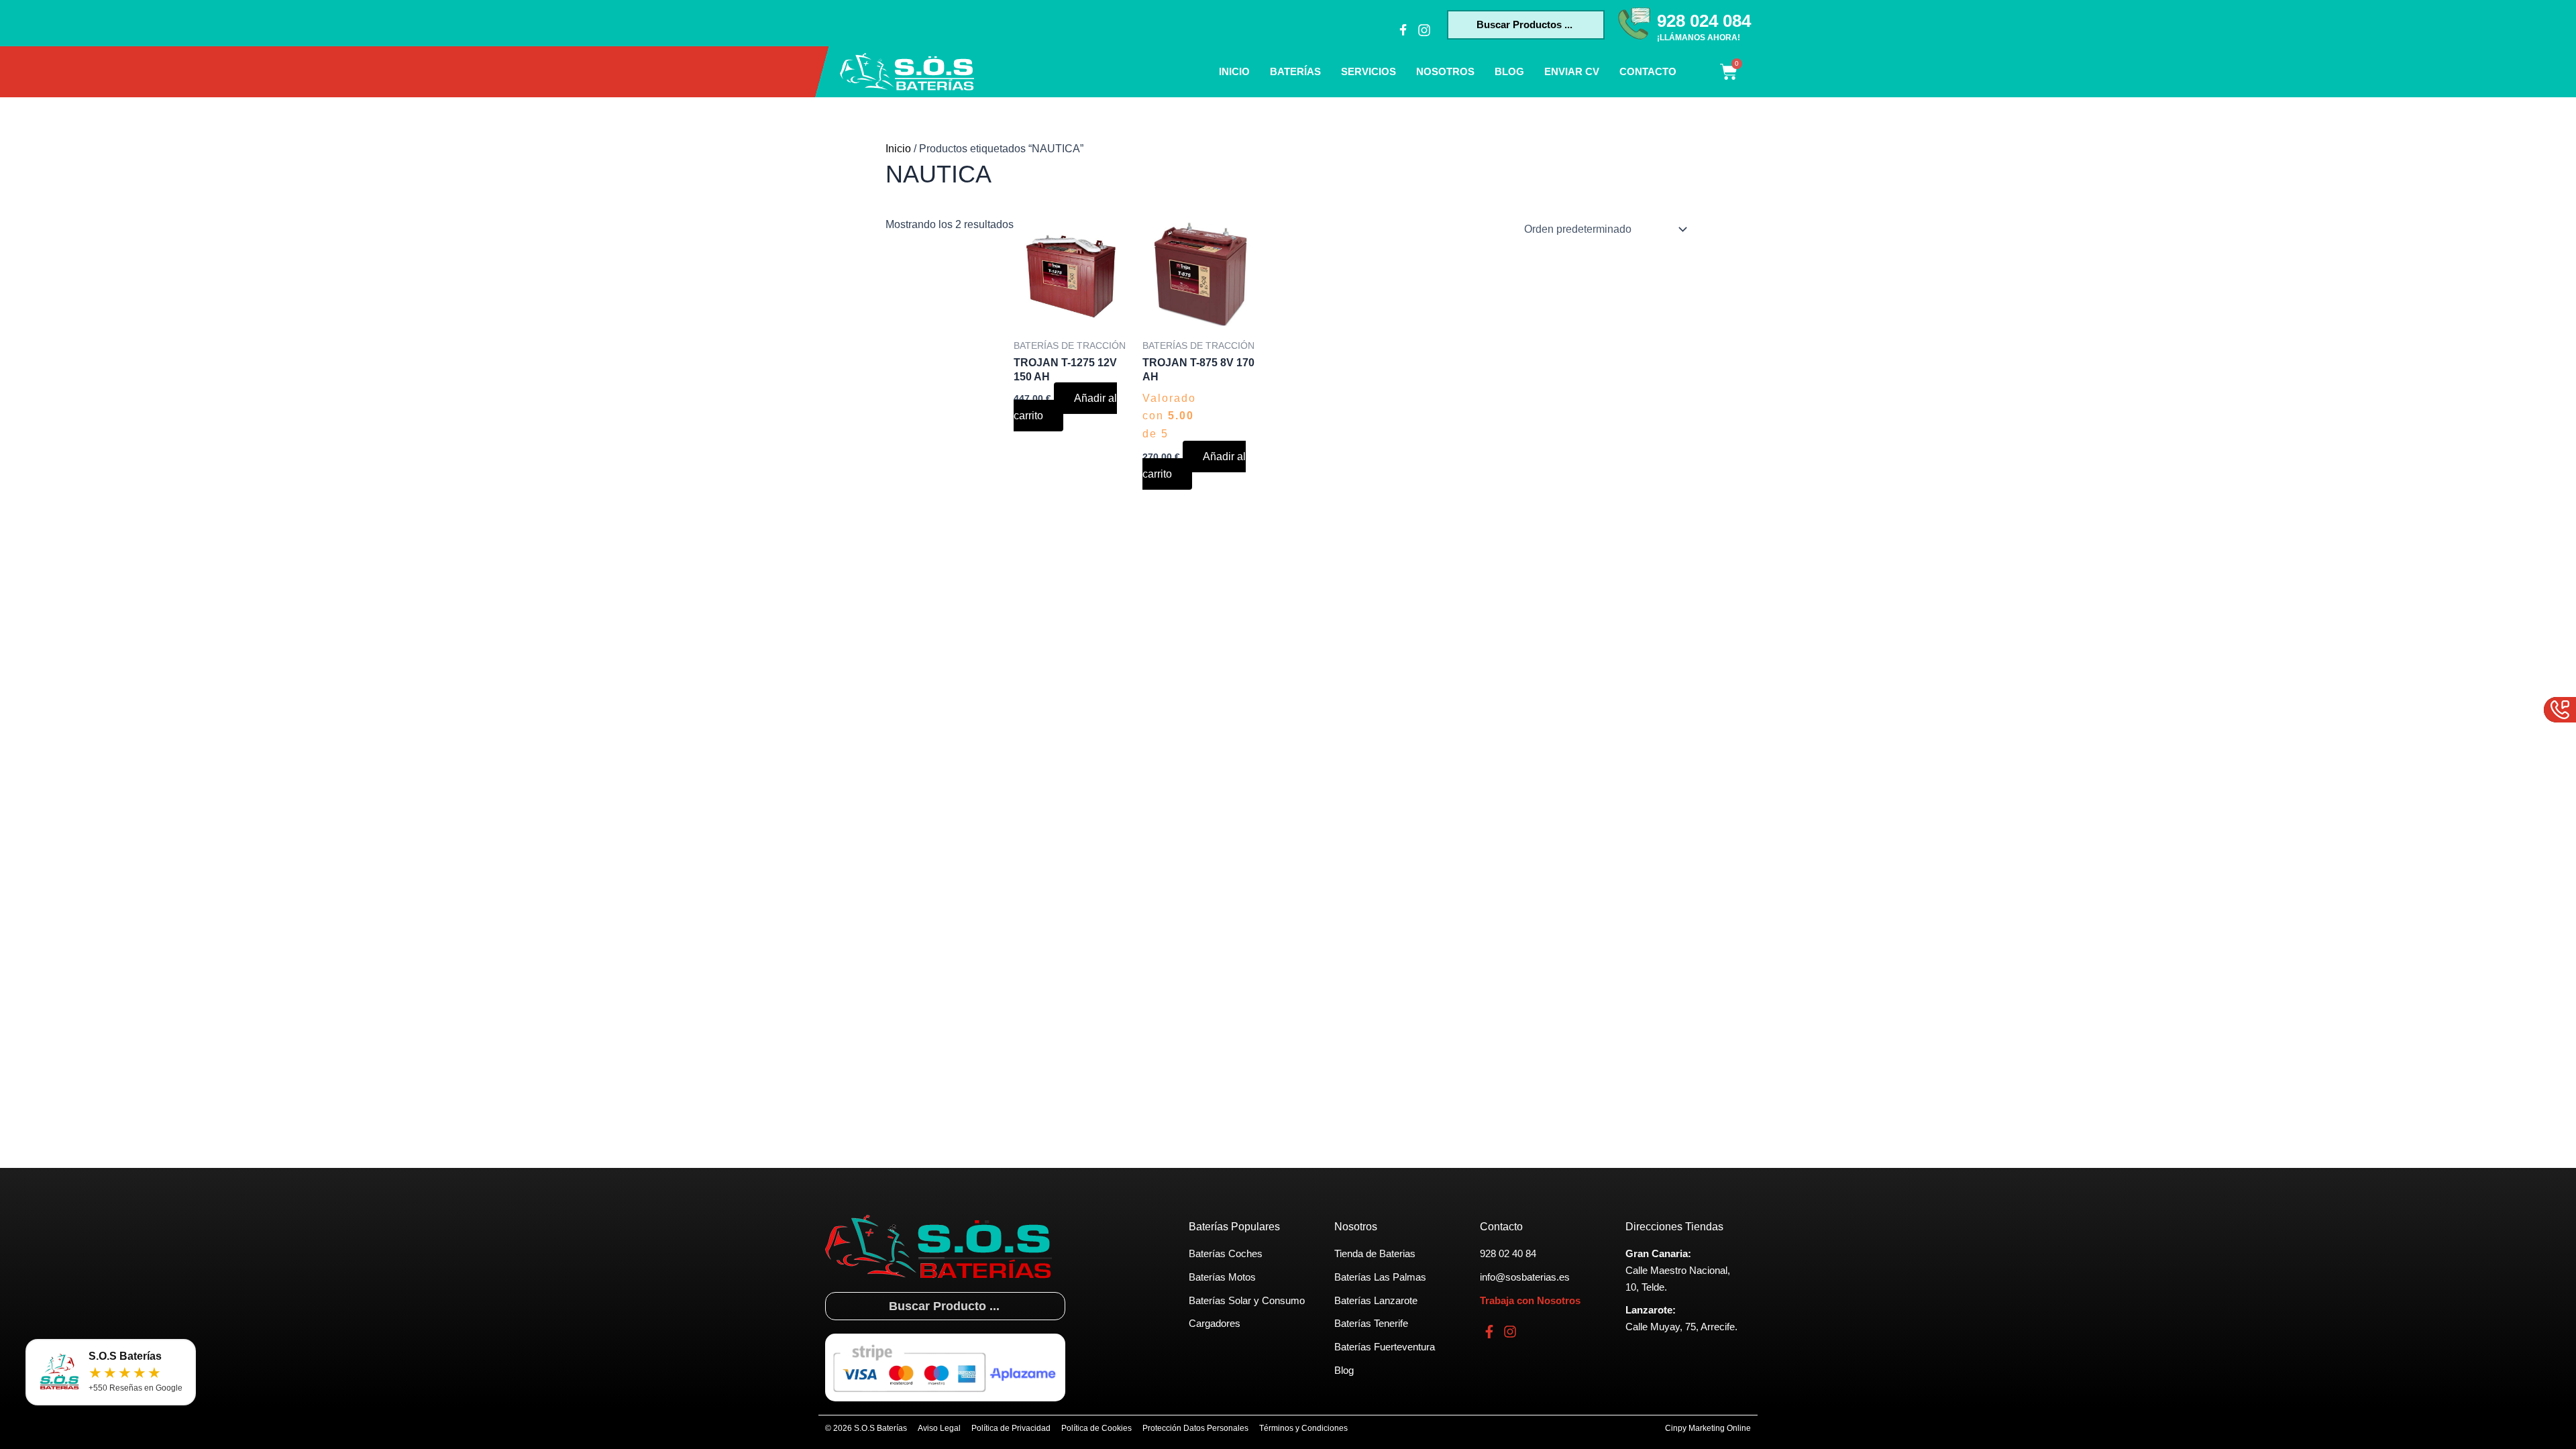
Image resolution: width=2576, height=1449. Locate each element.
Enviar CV (1572, 71)
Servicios (1368, 71)
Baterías (1295, 71)
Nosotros (1445, 71)
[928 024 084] (1634, 23)
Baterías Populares (1234, 1227)
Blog (1509, 71)
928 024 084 (1704, 21)
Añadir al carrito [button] (1065, 407)
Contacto (1648, 71)
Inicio (1234, 71)
